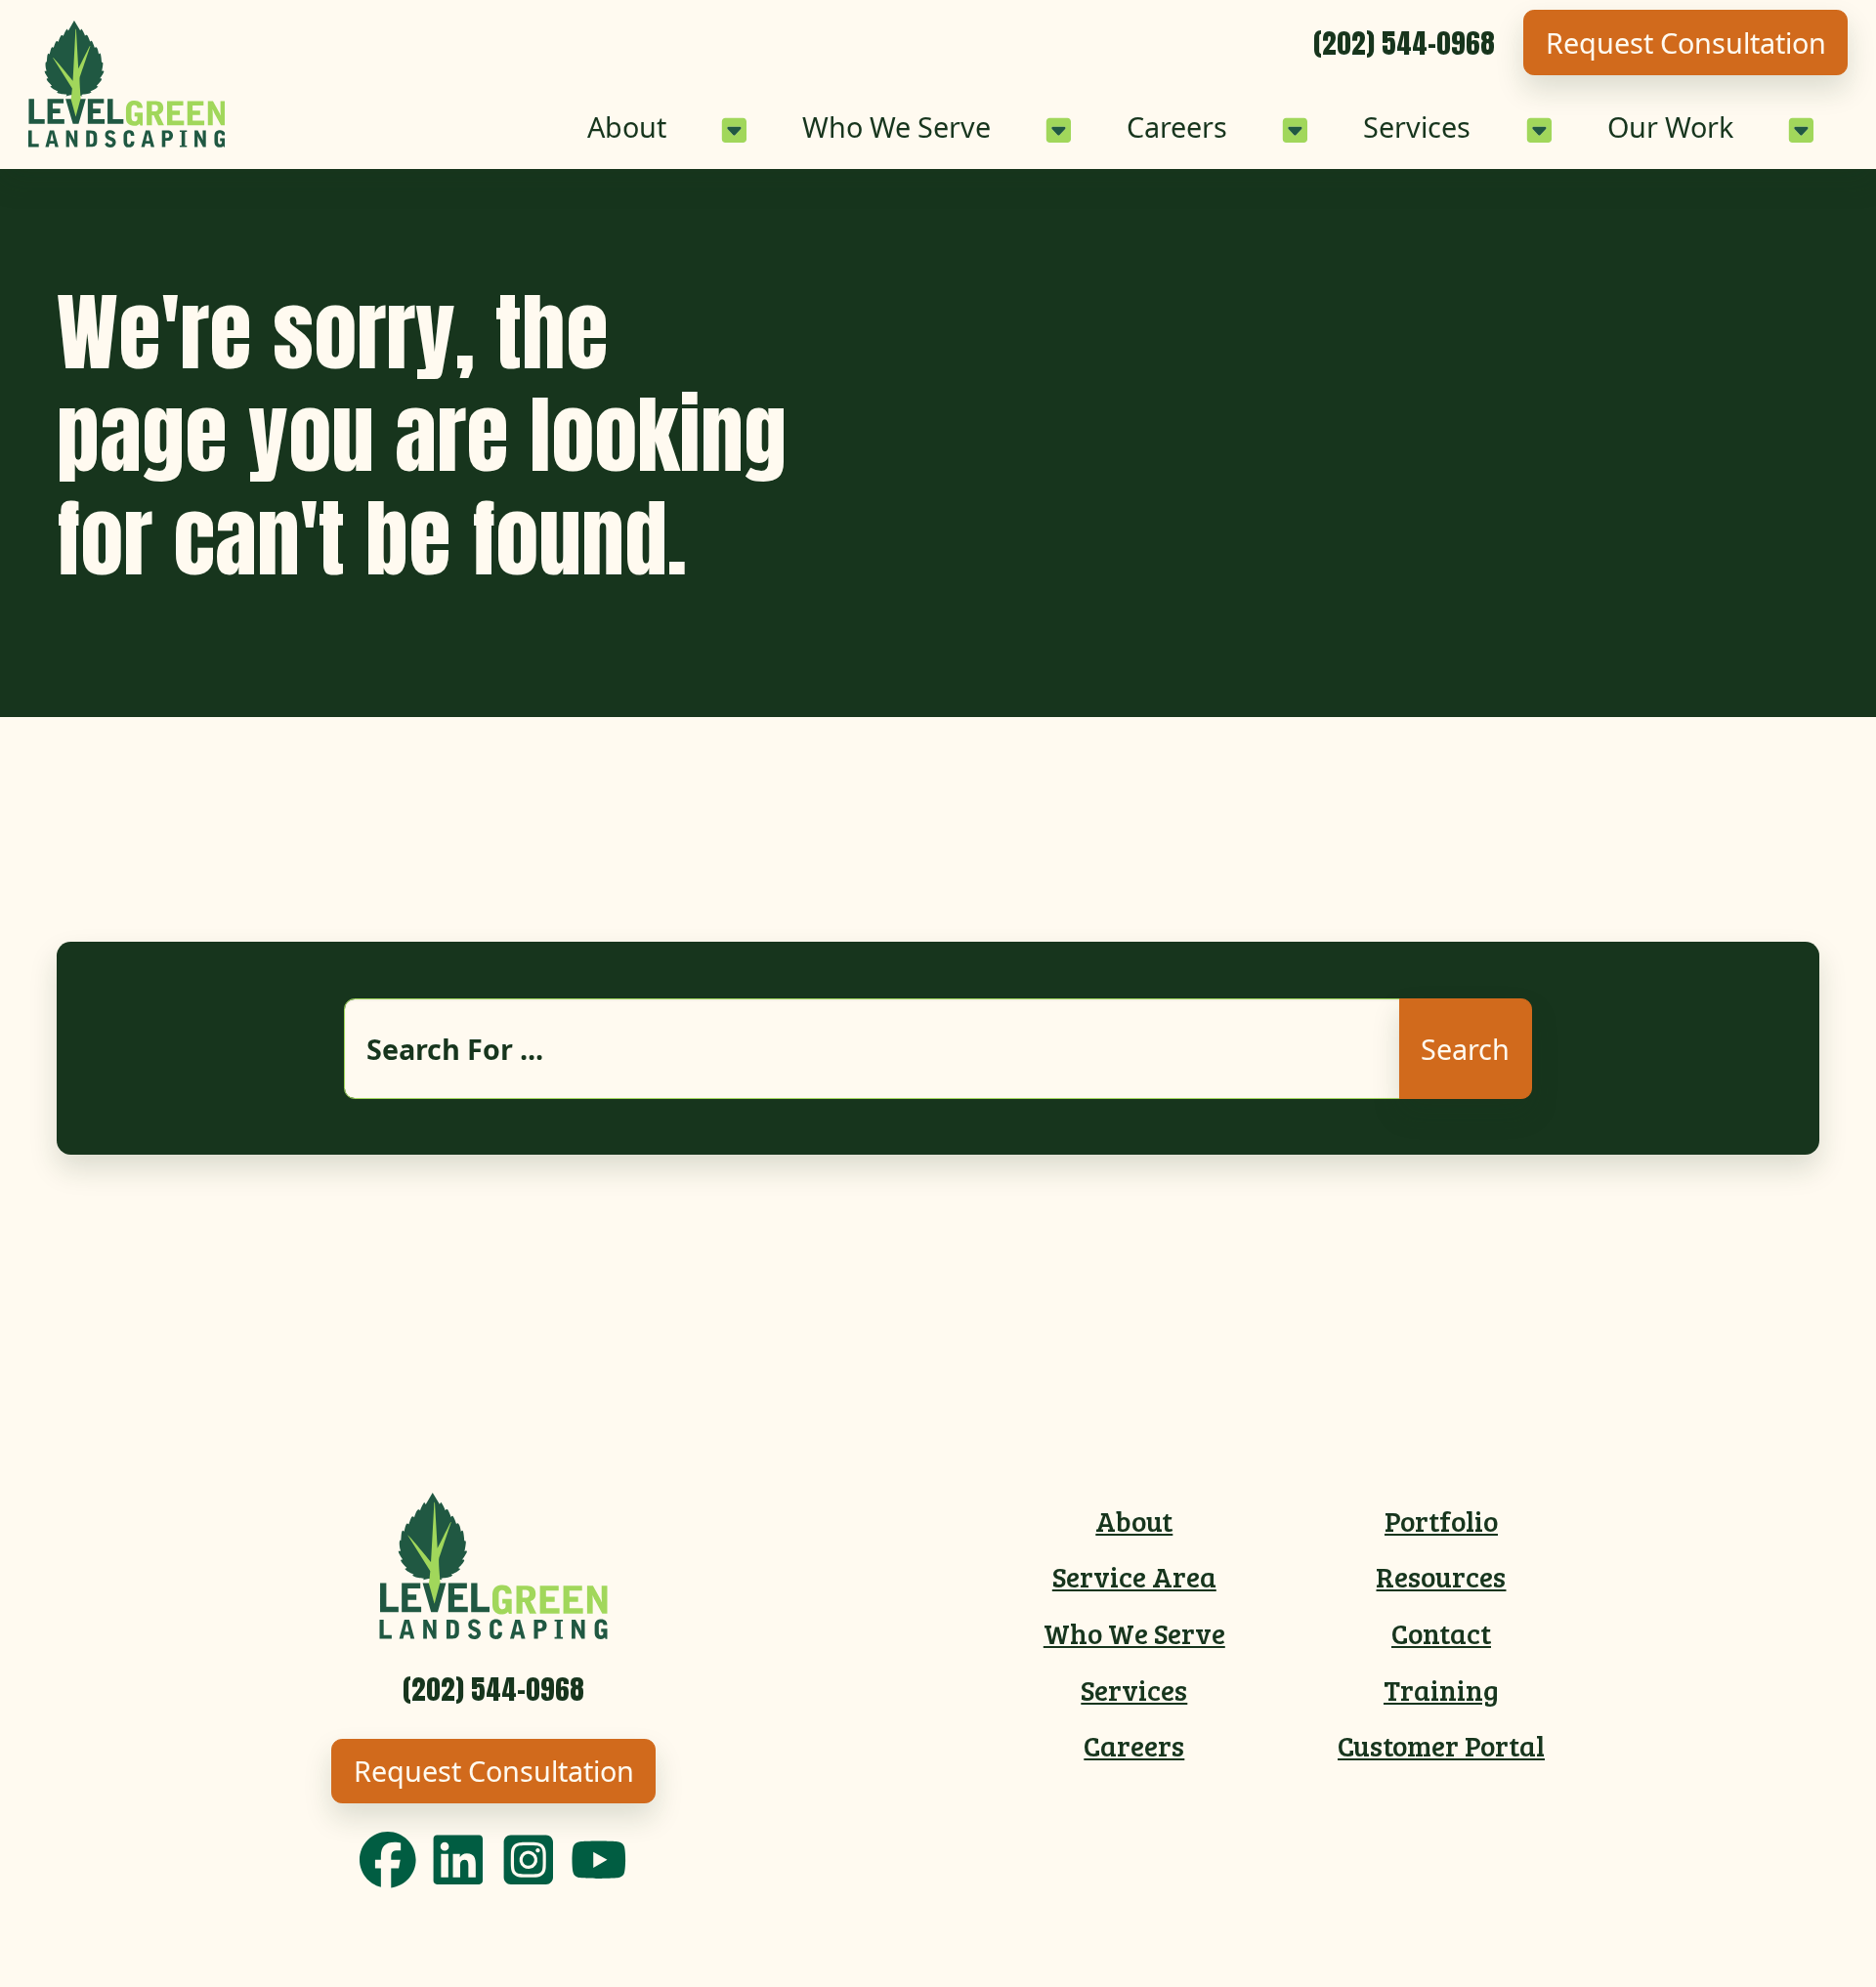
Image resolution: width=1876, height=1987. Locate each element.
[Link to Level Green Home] (127, 84)
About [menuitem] (1134, 1521)
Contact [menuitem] (1441, 1633)
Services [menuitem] (1134, 1690)
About (627, 127)
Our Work (1670, 127)
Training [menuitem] (1441, 1690)
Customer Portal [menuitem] (1441, 1745)
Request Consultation (1686, 42)
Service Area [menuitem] (1134, 1576)
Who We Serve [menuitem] (1134, 1633)
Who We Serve (896, 127)
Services (1417, 127)
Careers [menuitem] (1134, 1745)
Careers (1177, 127)
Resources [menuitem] (1441, 1576)
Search (1465, 1049)
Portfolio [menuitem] (1441, 1521)
